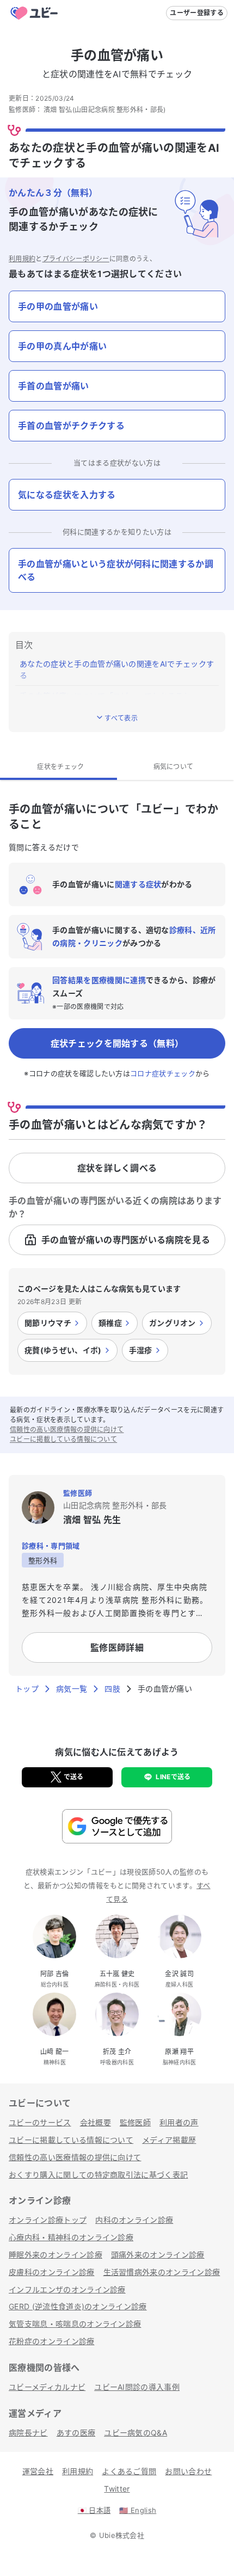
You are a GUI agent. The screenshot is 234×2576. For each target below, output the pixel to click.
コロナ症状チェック (163, 1073)
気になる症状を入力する (67, 495)
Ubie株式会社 (122, 2535)
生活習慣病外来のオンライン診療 (162, 2272)
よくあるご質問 (129, 2471)
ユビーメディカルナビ (47, 2387)
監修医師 (135, 2122)
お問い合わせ (188, 2471)
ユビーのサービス (40, 2122)
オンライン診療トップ (48, 2220)
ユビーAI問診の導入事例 (137, 2387)
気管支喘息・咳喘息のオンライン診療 (75, 2324)
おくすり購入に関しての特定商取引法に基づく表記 (98, 2175)
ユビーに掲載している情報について (63, 1439)
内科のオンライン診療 (134, 2220)
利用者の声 (179, 2122)
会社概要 (96, 2122)
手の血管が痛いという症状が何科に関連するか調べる (116, 570)
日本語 (94, 2510)
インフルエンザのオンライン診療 (67, 2289)
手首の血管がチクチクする (71, 426)
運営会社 (38, 2471)
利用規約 (22, 259)
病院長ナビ (28, 2433)
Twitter (117, 2489)
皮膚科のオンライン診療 (52, 2272)
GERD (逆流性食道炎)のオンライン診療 (78, 2306)
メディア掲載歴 (169, 2140)
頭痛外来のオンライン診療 (158, 2255)
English (138, 2510)
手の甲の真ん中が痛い (62, 346)
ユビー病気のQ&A (136, 2433)
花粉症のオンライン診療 (52, 2341)
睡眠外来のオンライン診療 (56, 2255)
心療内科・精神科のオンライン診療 (71, 2237)
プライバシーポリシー (76, 259)
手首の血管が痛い (54, 386)
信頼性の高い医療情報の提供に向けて (67, 1430)
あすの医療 (76, 2433)
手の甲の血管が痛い (58, 306)
